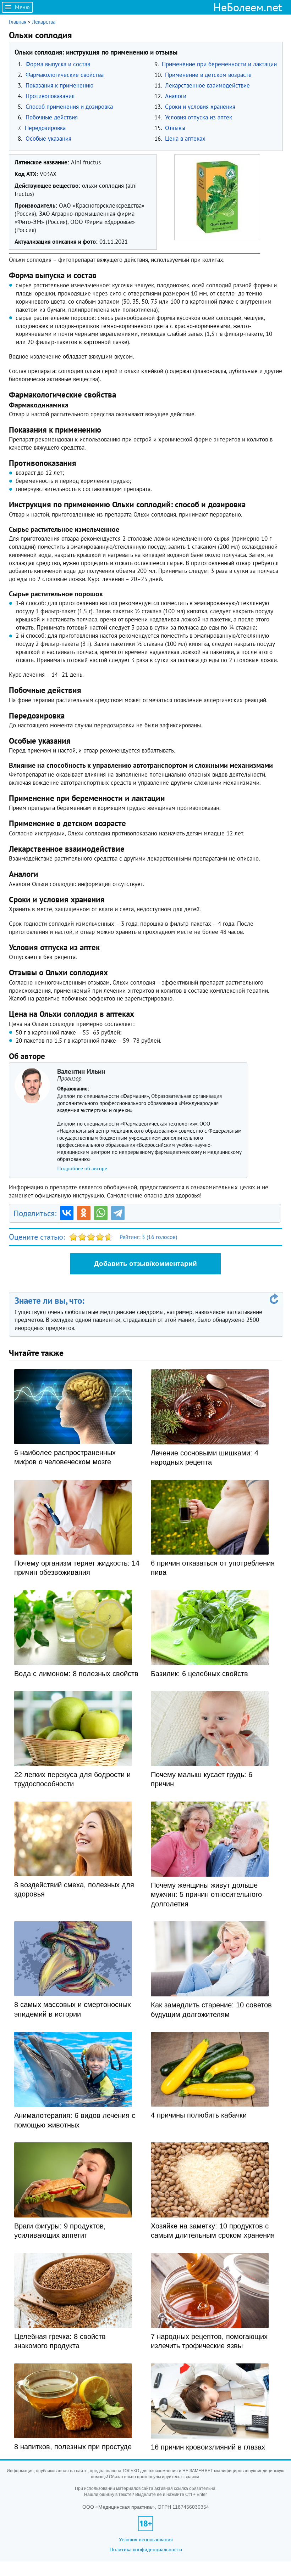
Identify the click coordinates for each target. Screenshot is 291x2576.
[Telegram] (118, 1213)
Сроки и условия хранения (200, 107)
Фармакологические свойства (65, 75)
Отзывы (175, 128)
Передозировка (45, 128)
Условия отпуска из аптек (199, 117)
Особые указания (48, 139)
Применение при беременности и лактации (219, 64)
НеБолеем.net (248, 7)
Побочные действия (52, 117)
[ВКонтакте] (67, 1213)
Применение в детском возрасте (208, 75)
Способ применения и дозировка (69, 107)
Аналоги (176, 96)
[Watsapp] (101, 1213)
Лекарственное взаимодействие (207, 85)
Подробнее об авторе (82, 1168)
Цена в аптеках (185, 139)
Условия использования (146, 2539)
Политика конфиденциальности (146, 2549)
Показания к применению (59, 85)
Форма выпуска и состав (58, 64)
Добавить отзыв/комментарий (145, 1264)
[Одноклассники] (84, 1213)
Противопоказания (50, 96)
